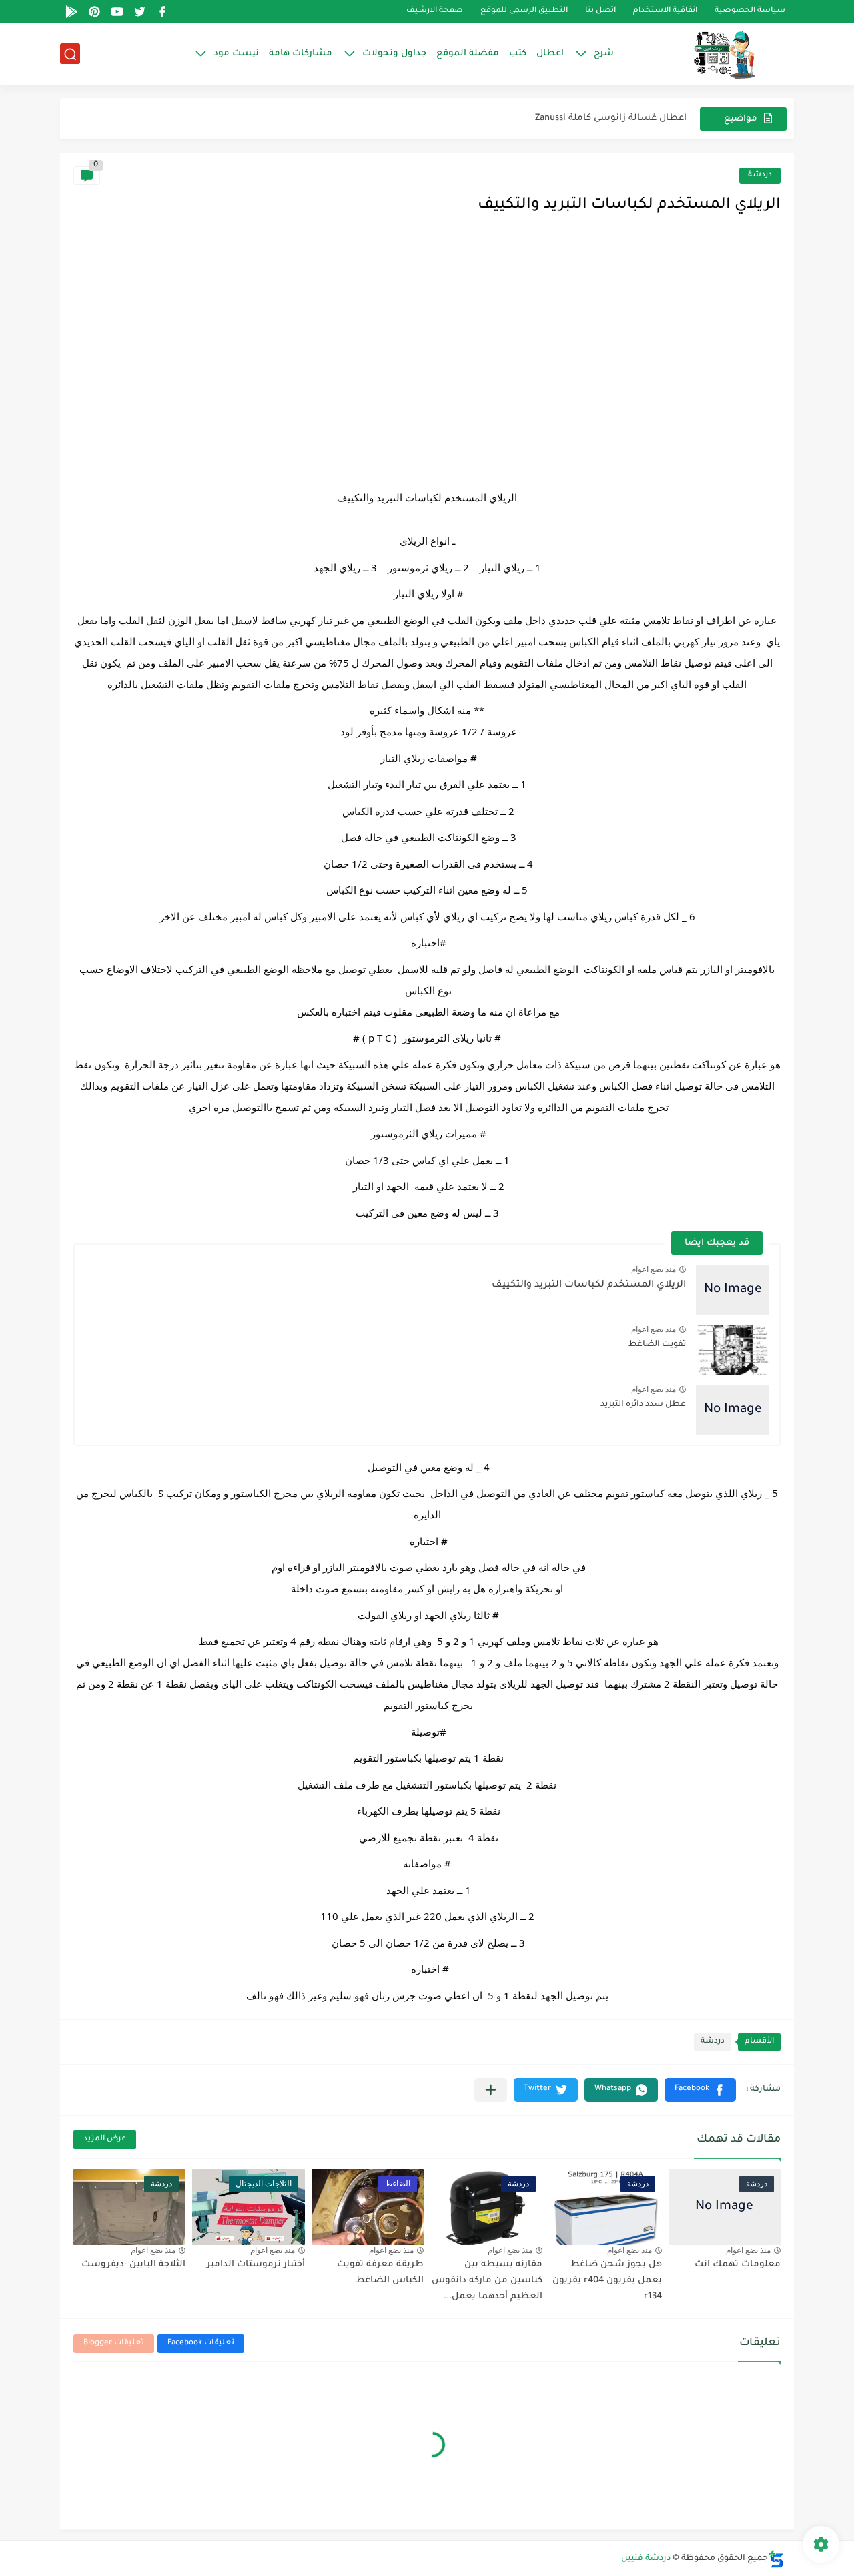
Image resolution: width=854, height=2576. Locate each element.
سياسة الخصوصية (750, 12)
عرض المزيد (105, 2139)
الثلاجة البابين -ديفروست (133, 2265)
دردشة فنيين (646, 2559)
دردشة (760, 175)
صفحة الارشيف (435, 12)
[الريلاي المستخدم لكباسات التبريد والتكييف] (733, 1290)
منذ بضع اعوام (654, 1269)
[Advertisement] (427, 354)
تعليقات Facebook (201, 2343)
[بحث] (70, 54)
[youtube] (117, 12)
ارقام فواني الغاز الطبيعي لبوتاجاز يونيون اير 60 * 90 (579, 118)
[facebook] (162, 12)
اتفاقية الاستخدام (665, 12)
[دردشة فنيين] (711, 54)
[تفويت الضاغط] (733, 1350)
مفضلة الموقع (468, 54)
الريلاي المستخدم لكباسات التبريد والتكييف (589, 1285)
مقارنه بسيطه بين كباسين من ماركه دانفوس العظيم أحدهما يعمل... (487, 2281)
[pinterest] (94, 12)
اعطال (550, 54)
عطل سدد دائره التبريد (643, 1405)
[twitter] (139, 12)
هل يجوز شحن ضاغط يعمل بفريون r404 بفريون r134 (607, 2281)
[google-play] (71, 12)
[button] (700, 2090)
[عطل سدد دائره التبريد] (733, 1410)
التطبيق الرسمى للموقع (524, 12)
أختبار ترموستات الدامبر (256, 2265)
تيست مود (236, 54)
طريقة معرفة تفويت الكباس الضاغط (380, 2273)
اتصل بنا (600, 12)
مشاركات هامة (301, 54)
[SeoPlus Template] (776, 2559)
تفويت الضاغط (657, 1345)
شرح (604, 54)
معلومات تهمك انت (738, 2265)
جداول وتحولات (394, 54)
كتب (518, 54)
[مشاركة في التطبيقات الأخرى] (491, 2090)
